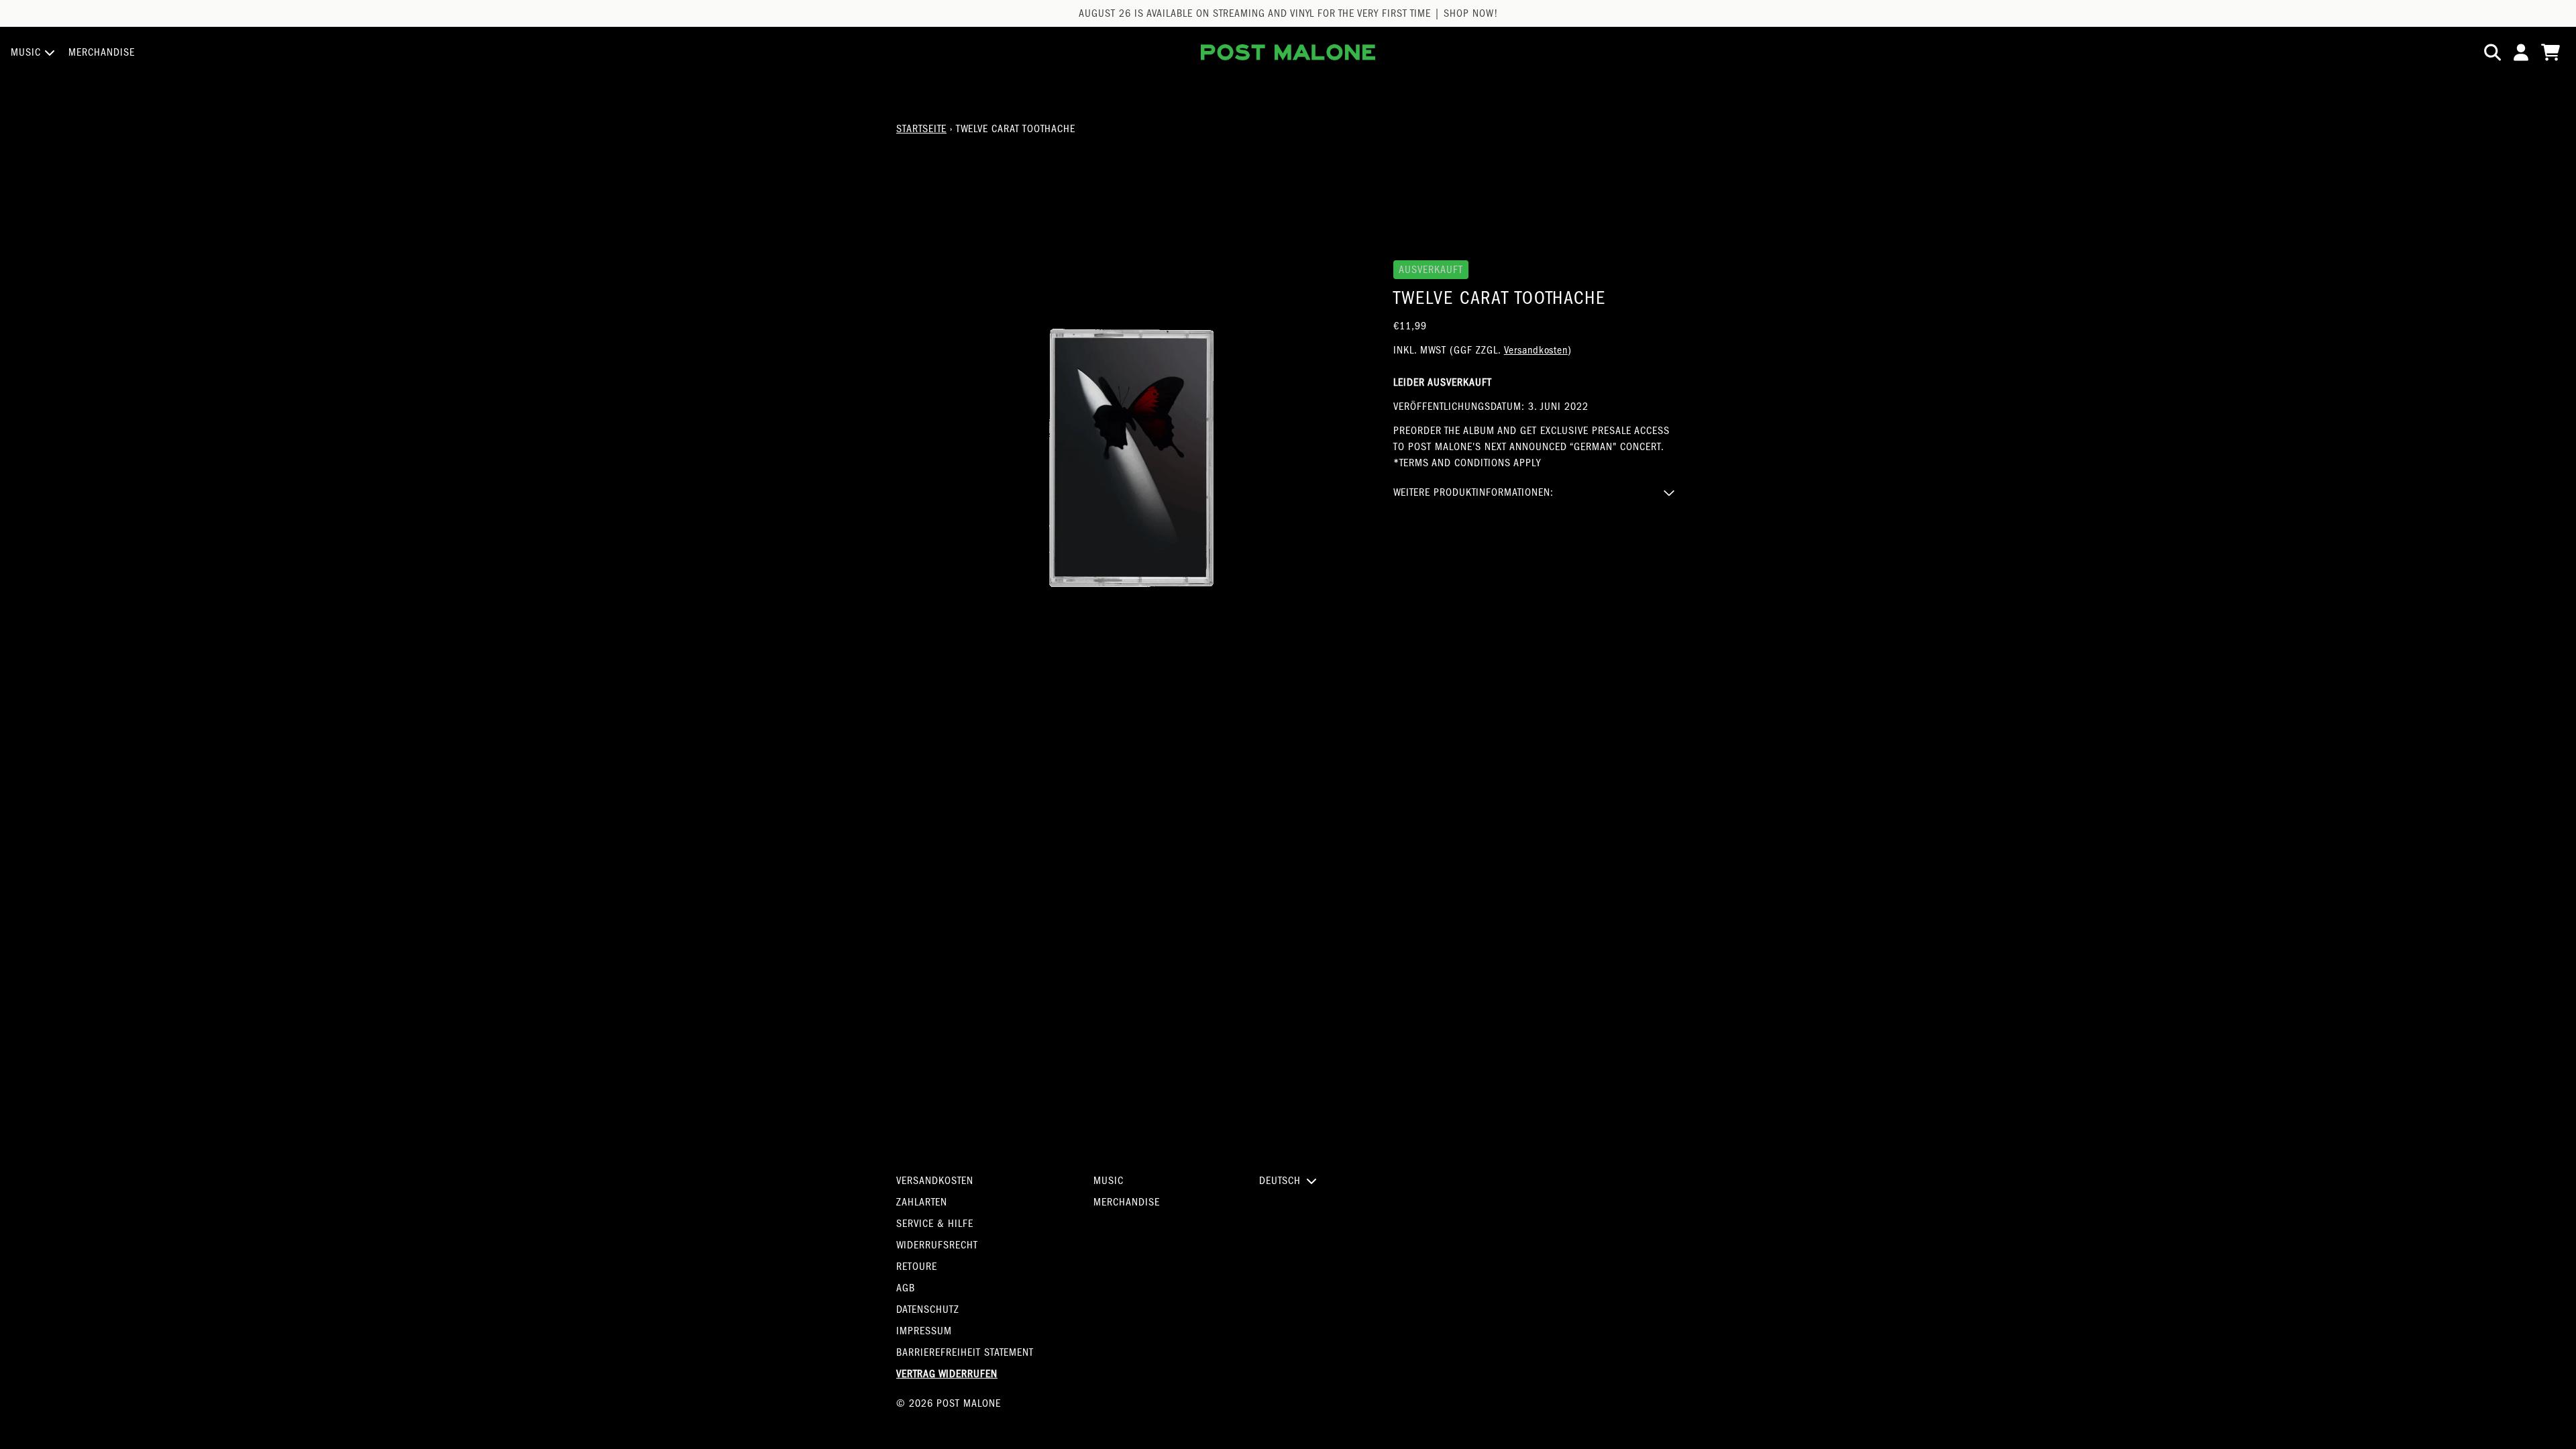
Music (1109, 1181)
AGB (906, 1288)
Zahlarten (922, 1202)
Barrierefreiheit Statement (965, 1352)
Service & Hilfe (935, 1224)
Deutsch (1280, 1181)
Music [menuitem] (26, 52)
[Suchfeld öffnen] (2491, 52)
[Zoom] (1131, 458)
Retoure (917, 1267)
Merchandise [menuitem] (102, 52)
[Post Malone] (1288, 52)
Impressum (924, 1331)
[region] (1288, 13)
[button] (1537, 492)
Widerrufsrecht (937, 1245)
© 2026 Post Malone (949, 1403)
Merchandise (1127, 1202)
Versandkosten (1536, 350)
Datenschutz (928, 1309)
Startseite (921, 129)
